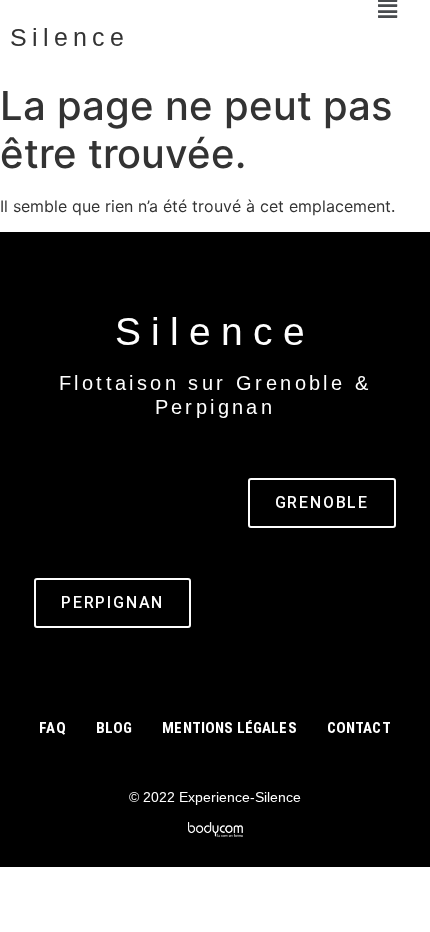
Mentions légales (229, 728)
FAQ (52, 728)
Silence (69, 37)
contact (359, 728)
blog (114, 728)
